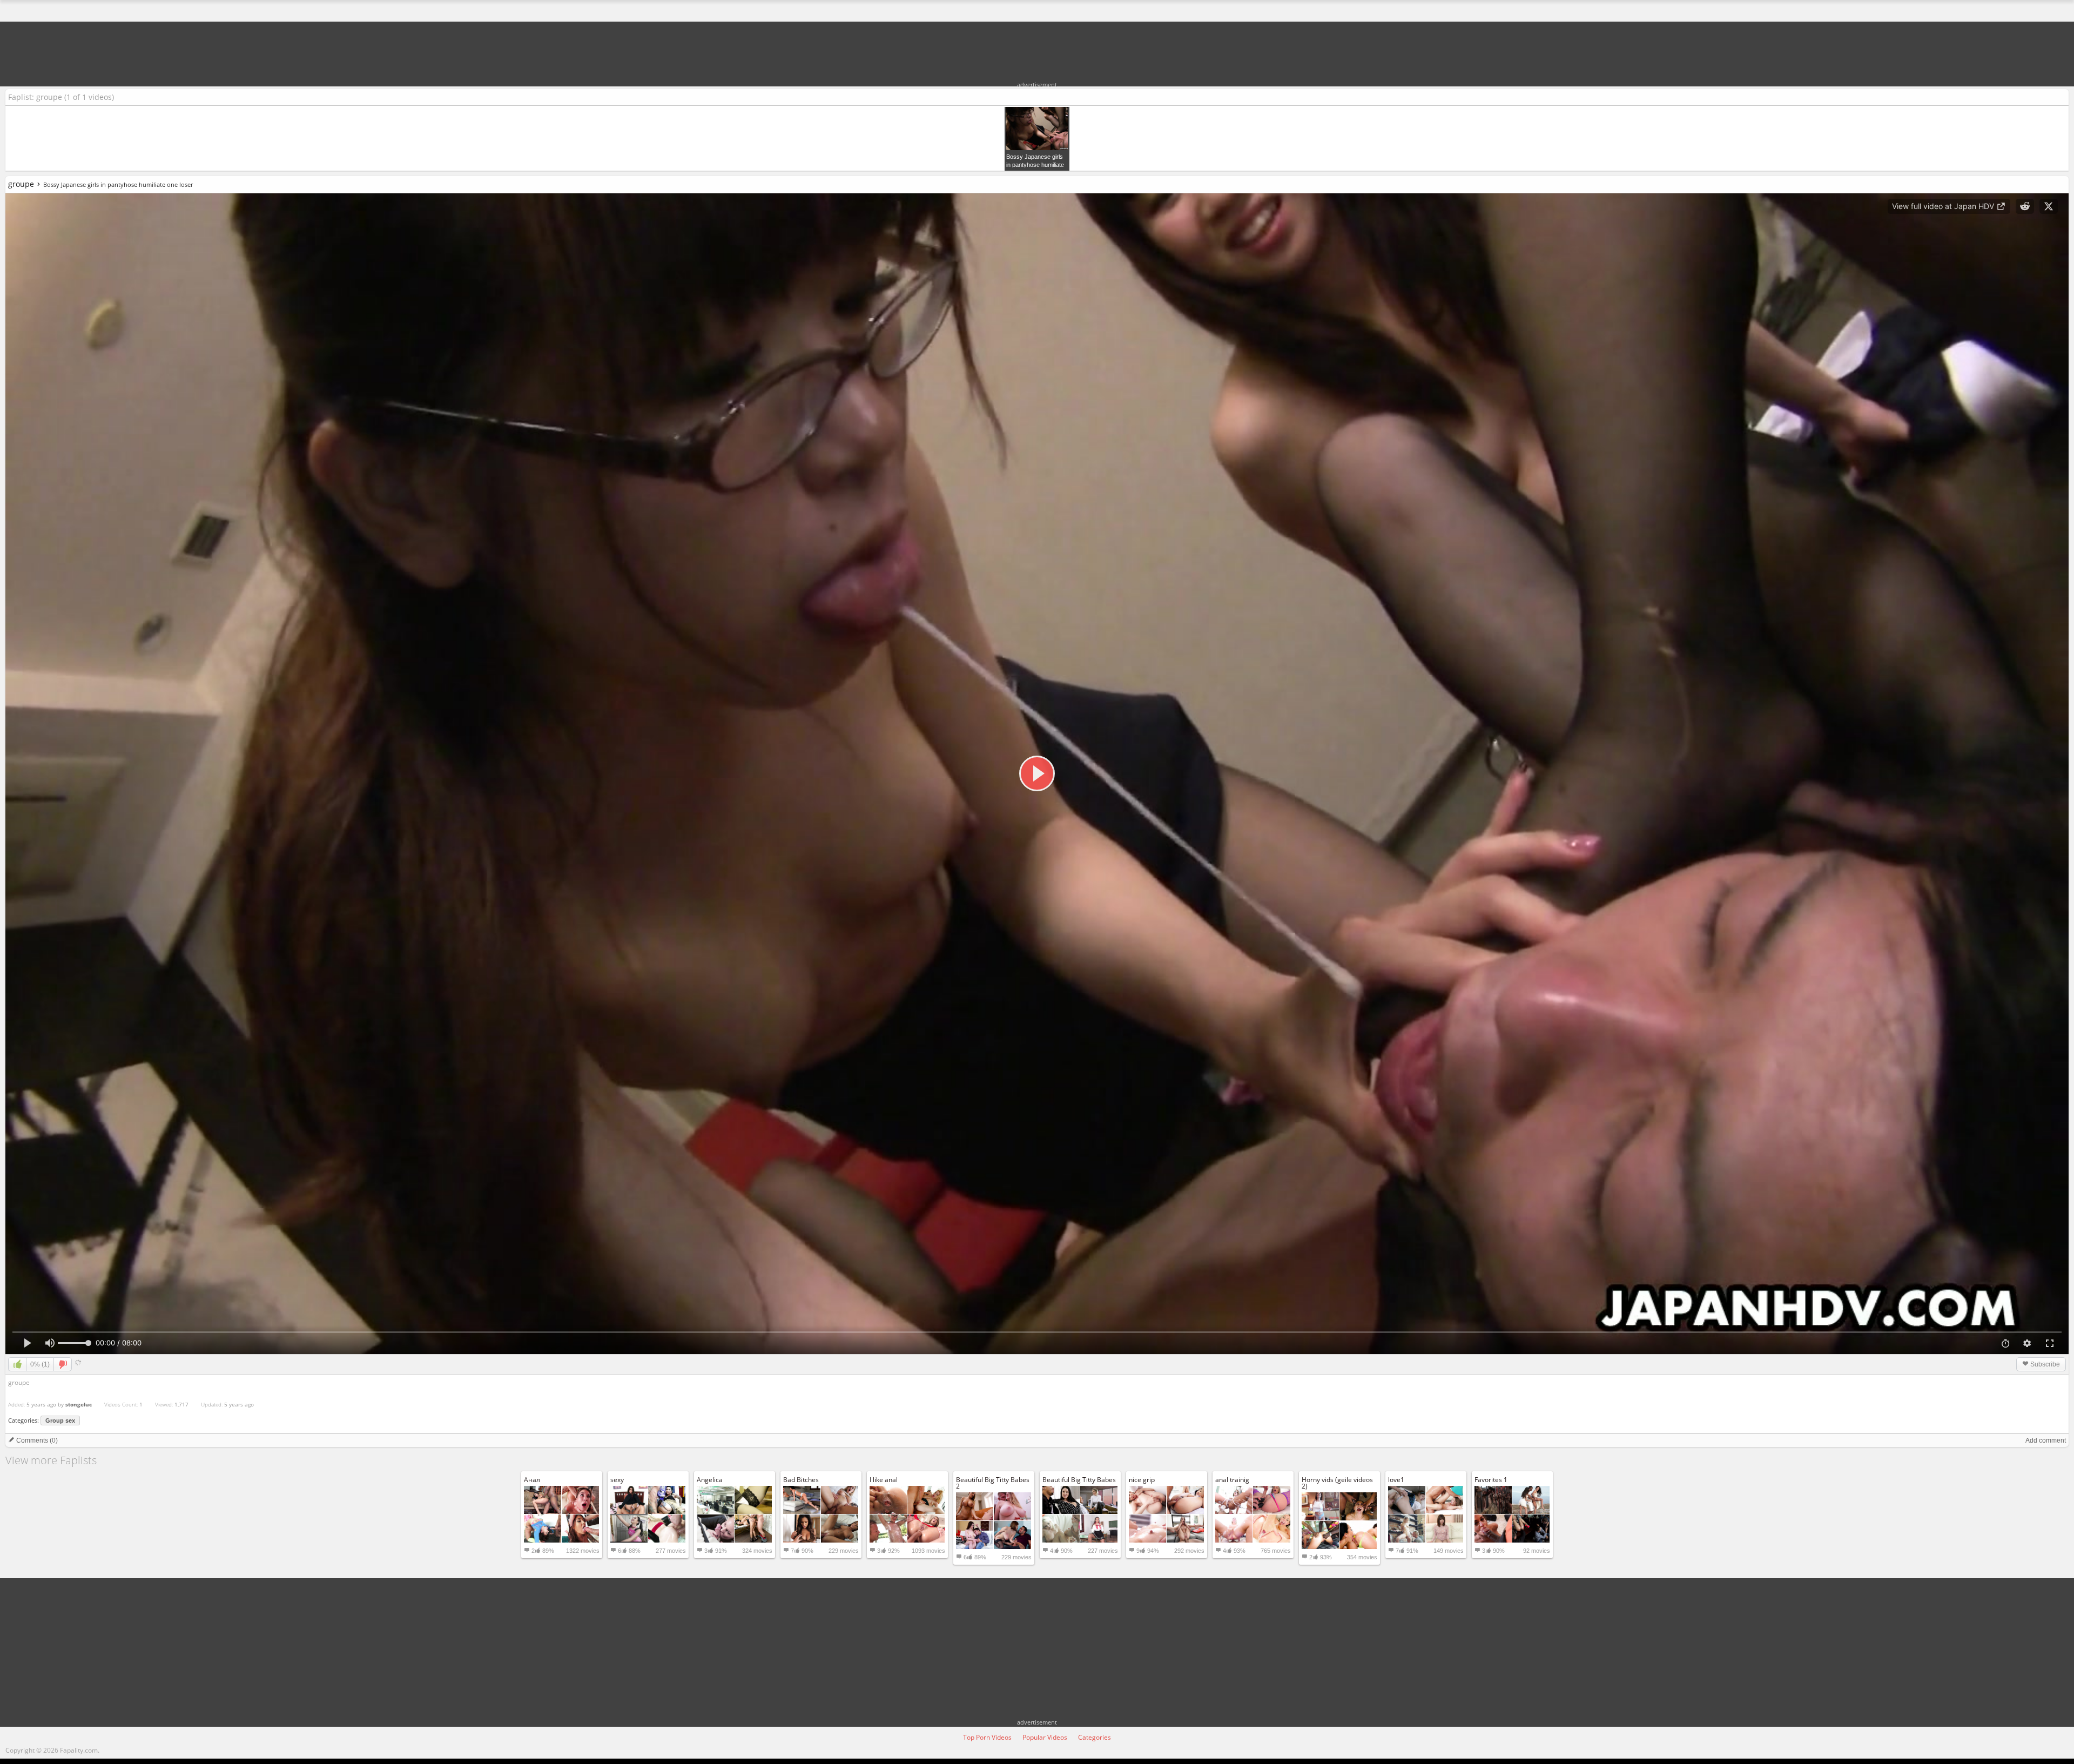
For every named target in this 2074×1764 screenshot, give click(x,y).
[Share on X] (2049, 206)
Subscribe (2044, 1364)
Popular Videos (1045, 1737)
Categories (1095, 1737)
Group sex (60, 1420)
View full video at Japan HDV (1944, 206)
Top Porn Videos (987, 1737)
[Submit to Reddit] (2025, 206)
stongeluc (79, 1404)
